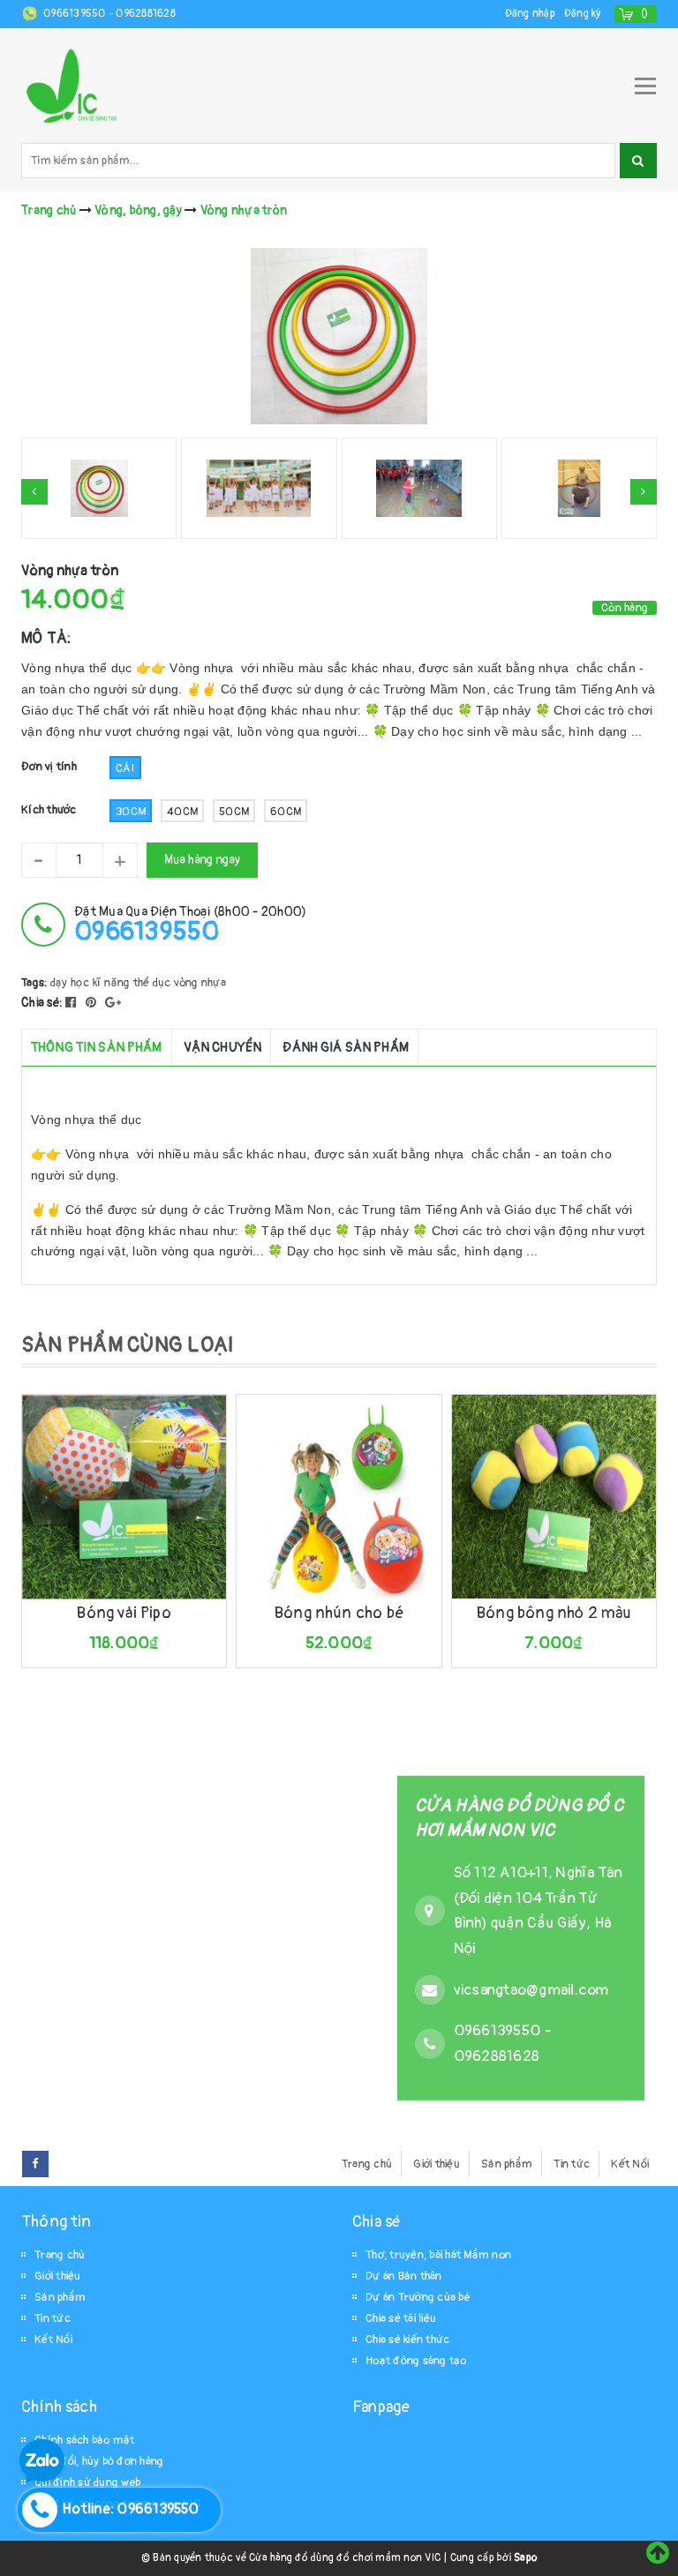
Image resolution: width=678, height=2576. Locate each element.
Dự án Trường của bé (418, 2297)
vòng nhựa (200, 983)
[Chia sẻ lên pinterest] (93, 1003)
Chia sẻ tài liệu (401, 2318)
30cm (131, 812)
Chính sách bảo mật (85, 2440)
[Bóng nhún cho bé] (339, 1497)
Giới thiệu (437, 2164)
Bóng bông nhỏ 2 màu (554, 1613)
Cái (125, 768)
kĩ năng (112, 983)
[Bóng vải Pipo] (124, 1497)
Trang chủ (367, 2164)
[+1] (113, 1003)
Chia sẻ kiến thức (407, 2340)
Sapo (525, 2558)
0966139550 (76, 14)
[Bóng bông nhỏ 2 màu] (554, 1497)
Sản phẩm (507, 2164)
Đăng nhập (530, 14)
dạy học (70, 983)
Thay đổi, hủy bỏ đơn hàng (99, 2461)
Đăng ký (583, 14)
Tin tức (572, 2164)
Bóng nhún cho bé (339, 1613)
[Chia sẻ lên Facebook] (72, 1003)
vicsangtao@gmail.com (531, 1990)
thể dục (152, 983)
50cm (234, 812)
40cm (182, 812)
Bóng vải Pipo (124, 1613)
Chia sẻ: (42, 1003)
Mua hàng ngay (202, 860)
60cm (286, 812)
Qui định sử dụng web (87, 2482)
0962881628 (146, 14)
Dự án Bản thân (404, 2276)
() (645, 14)
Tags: (36, 983)
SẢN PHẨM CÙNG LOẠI (128, 1345)
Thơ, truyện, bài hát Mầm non (438, 2255)
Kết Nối (630, 2164)
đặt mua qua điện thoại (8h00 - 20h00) (190, 924)
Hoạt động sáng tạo (416, 2361)
